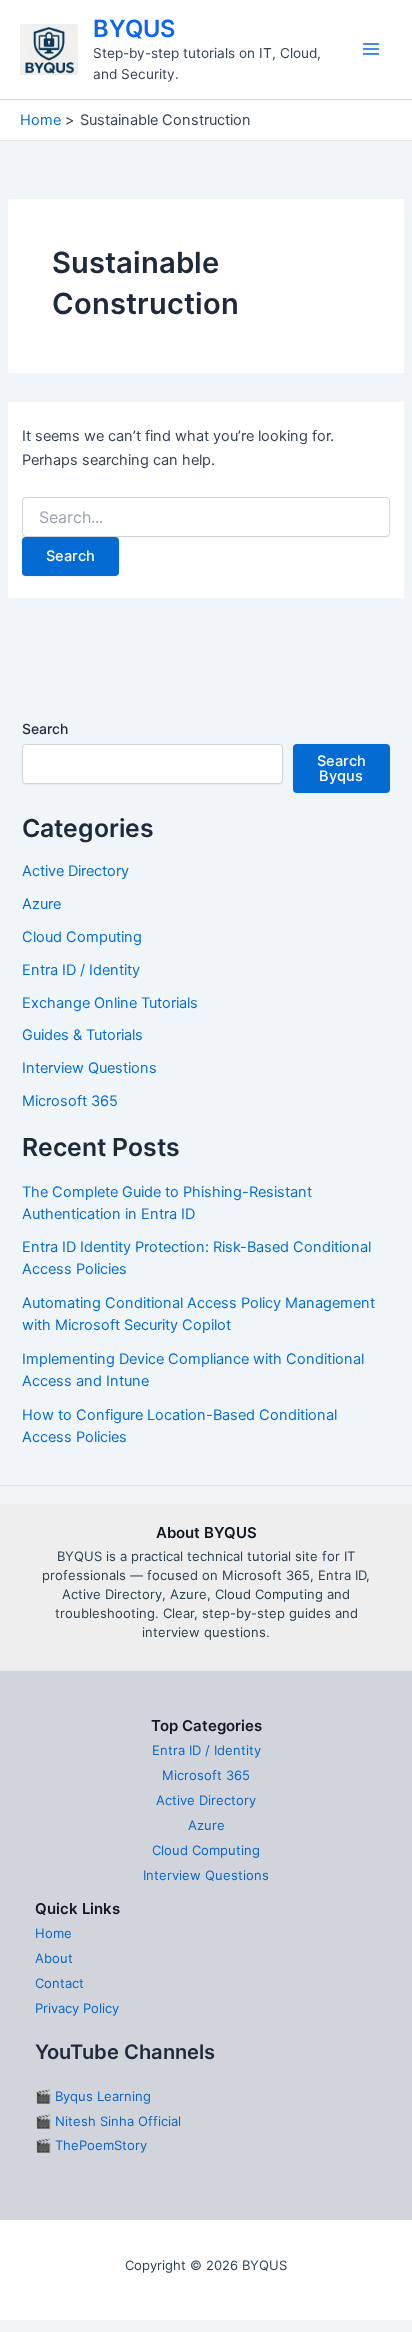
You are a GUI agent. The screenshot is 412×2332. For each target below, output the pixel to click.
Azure (41, 904)
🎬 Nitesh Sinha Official (108, 2121)
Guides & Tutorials (82, 1035)
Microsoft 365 (70, 1101)
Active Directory (75, 871)
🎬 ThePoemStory (91, 2145)
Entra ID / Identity (81, 970)
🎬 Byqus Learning (93, 2096)
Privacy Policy (77, 2008)
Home (53, 1933)
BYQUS (134, 28)
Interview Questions (89, 1068)
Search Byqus (341, 768)
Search (45, 728)
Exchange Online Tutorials (110, 1003)
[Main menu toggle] (371, 49)
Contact (59, 1983)
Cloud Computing (82, 937)
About (54, 1958)
